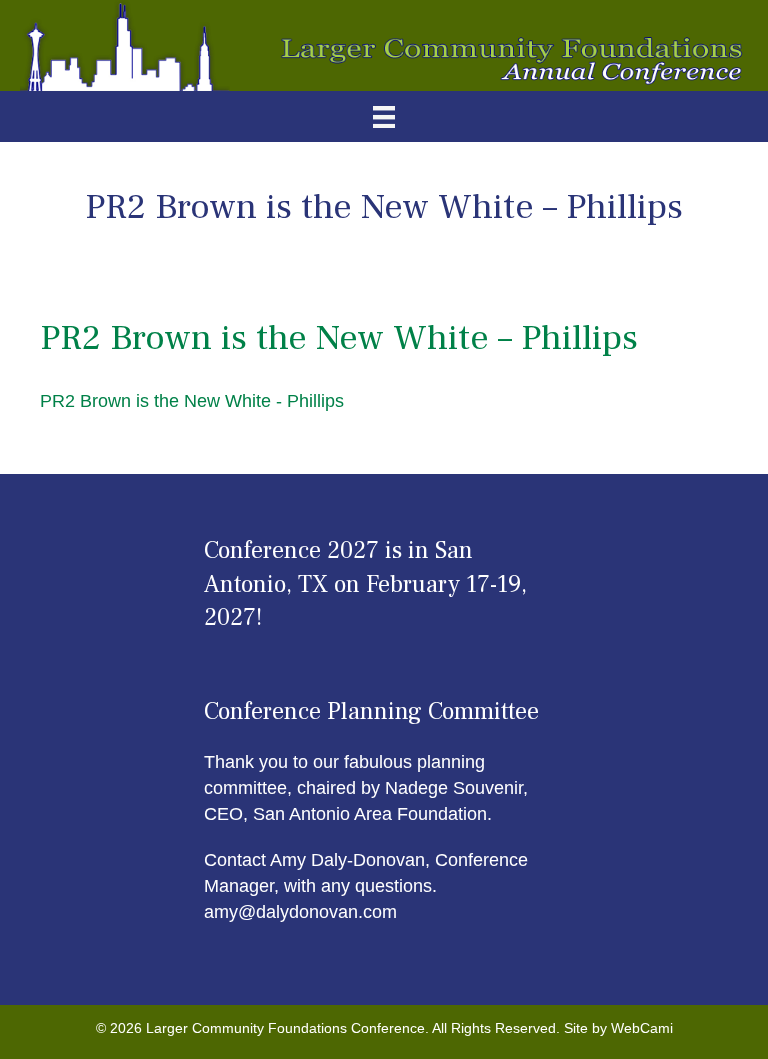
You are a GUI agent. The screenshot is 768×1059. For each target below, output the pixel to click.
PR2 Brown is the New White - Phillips (192, 401)
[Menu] (384, 117)
